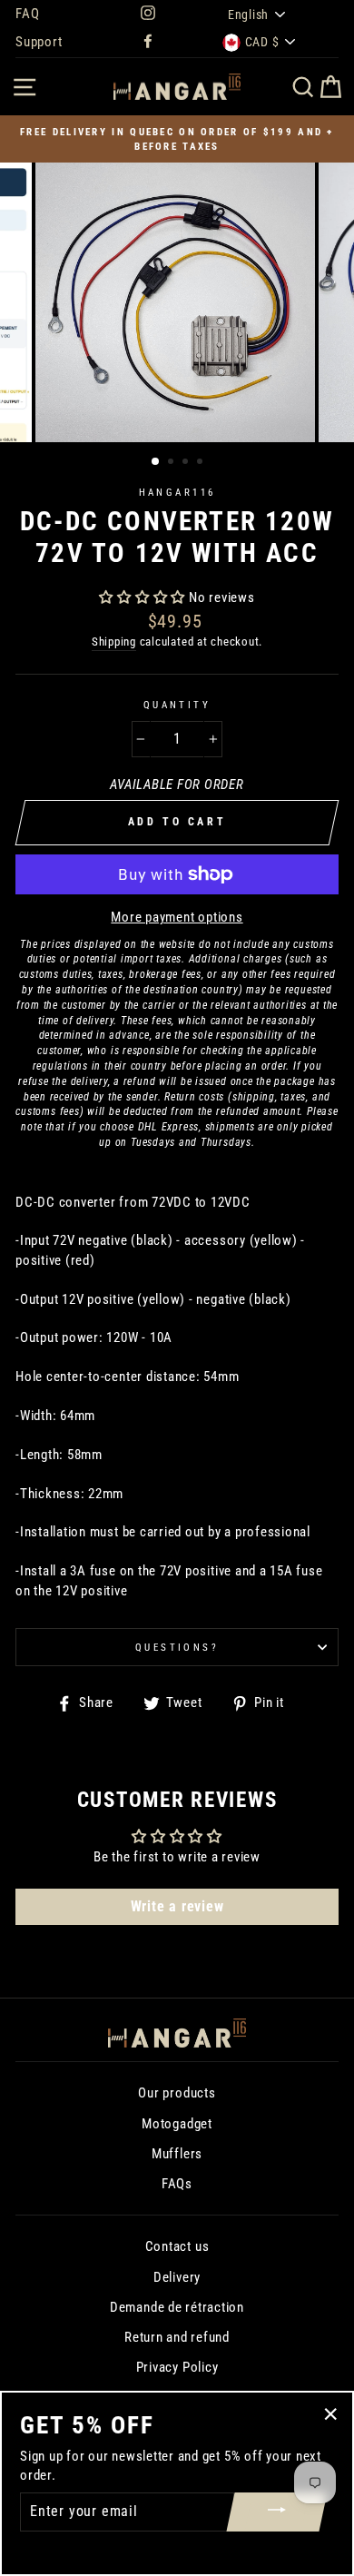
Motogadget (177, 2124)
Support (39, 42)
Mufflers (177, 2154)
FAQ (27, 14)
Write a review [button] (177, 1906)
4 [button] (202, 463)
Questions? (177, 1647)
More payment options (177, 917)
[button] (144, 597)
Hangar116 (177, 492)
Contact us (177, 2246)
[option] (177, 139)
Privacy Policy (177, 2367)
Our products (177, 2093)
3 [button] (187, 463)
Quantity (177, 705)
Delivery (177, 2277)
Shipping (114, 642)
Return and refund (177, 2337)
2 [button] (172, 463)
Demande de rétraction (177, 2307)
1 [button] (156, 462)
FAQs (177, 2184)
